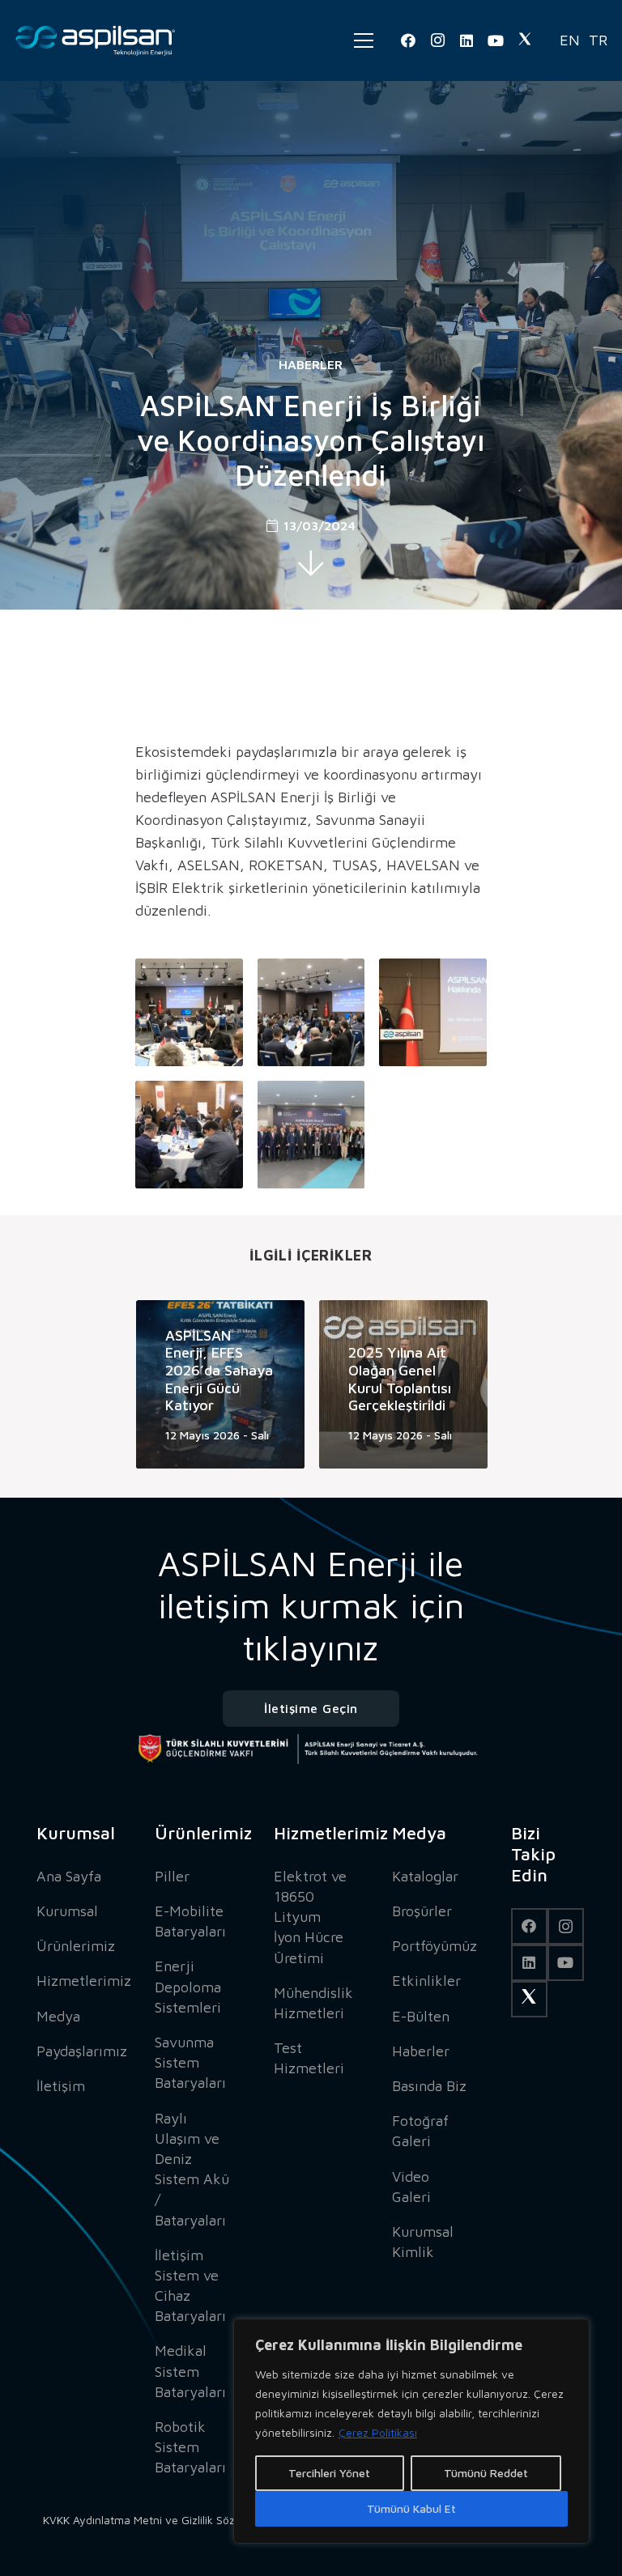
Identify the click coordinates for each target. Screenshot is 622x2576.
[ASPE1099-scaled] (189, 1012)
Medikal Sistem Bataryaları (190, 2371)
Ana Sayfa (69, 1876)
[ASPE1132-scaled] (433, 1012)
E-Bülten (421, 2016)
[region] (411, 2431)
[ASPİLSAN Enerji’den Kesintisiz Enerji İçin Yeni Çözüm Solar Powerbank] (433, 1384)
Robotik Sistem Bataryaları (190, 2447)
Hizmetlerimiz (84, 1981)
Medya (58, 2016)
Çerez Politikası (378, 2432)
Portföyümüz (435, 1946)
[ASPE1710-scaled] (189, 1135)
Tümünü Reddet (486, 2473)
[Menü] (364, 40)
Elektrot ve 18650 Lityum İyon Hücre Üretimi (310, 1917)
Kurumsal (67, 1911)
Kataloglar (425, 1876)
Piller (172, 1876)
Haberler (311, 364)
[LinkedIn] (466, 40)
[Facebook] (408, 40)
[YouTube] (496, 40)
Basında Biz (429, 2086)
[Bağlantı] (96, 40)
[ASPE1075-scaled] (311, 1012)
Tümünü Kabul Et (411, 2508)
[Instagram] (437, 40)
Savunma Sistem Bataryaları (190, 2062)
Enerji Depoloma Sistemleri (188, 1986)
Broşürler (422, 1911)
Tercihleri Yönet (329, 2473)
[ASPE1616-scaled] (311, 1135)
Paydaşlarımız (82, 2051)
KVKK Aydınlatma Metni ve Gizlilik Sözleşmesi (158, 2520)
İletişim (61, 2086)
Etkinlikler (426, 1981)
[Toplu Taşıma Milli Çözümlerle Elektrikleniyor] (250, 1384)
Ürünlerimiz (76, 1946)
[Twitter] (525, 40)
